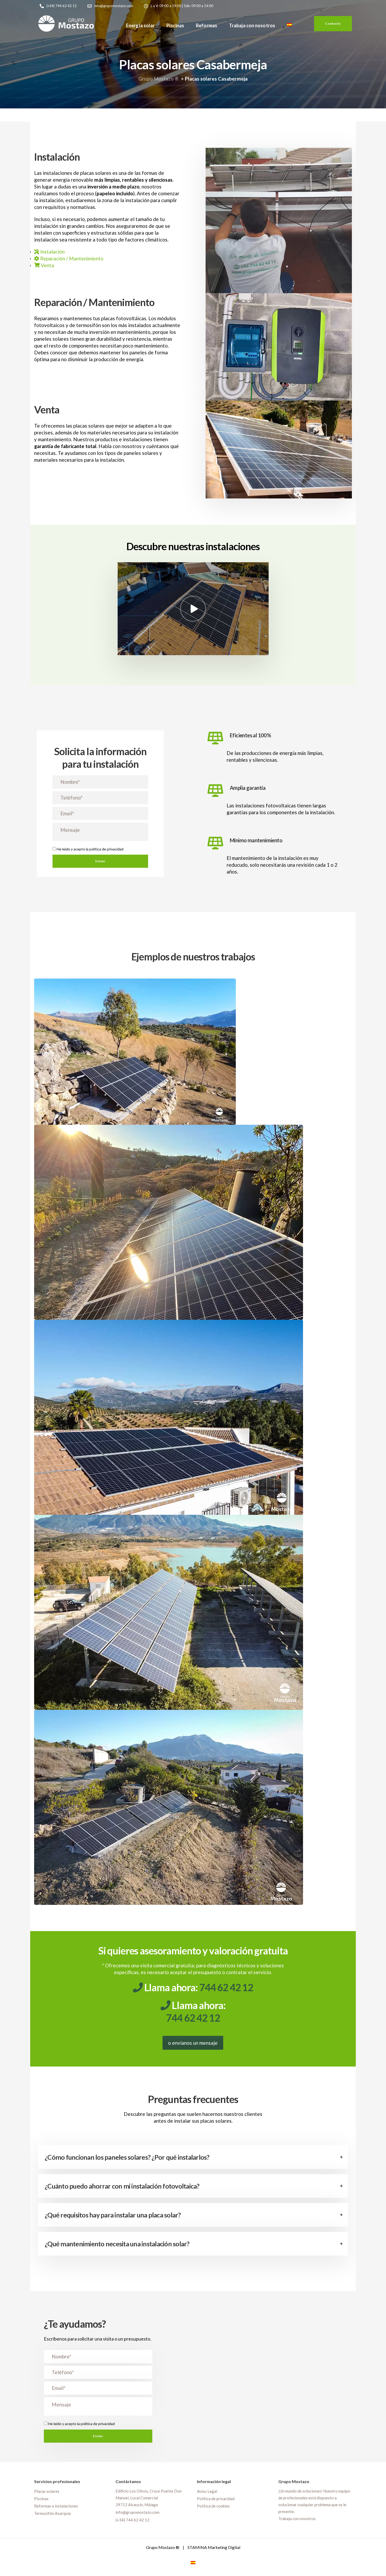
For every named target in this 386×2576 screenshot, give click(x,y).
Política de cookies (213, 2506)
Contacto (333, 23)
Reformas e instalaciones (56, 2506)
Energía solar (140, 25)
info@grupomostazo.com (137, 2512)
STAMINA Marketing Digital (214, 2547)
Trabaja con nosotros (252, 25)
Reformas (207, 25)
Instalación (52, 252)
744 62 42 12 (226, 1987)
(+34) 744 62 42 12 (132, 2520)
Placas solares (47, 2491)
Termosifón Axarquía (52, 2513)
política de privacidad (106, 849)
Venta (47, 265)
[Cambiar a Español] (193, 2562)
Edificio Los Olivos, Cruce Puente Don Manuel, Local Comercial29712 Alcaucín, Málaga (149, 2498)
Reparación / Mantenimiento (71, 258)
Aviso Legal (207, 2491)
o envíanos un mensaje (193, 2043)
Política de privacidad (216, 2498)
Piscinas (175, 25)
